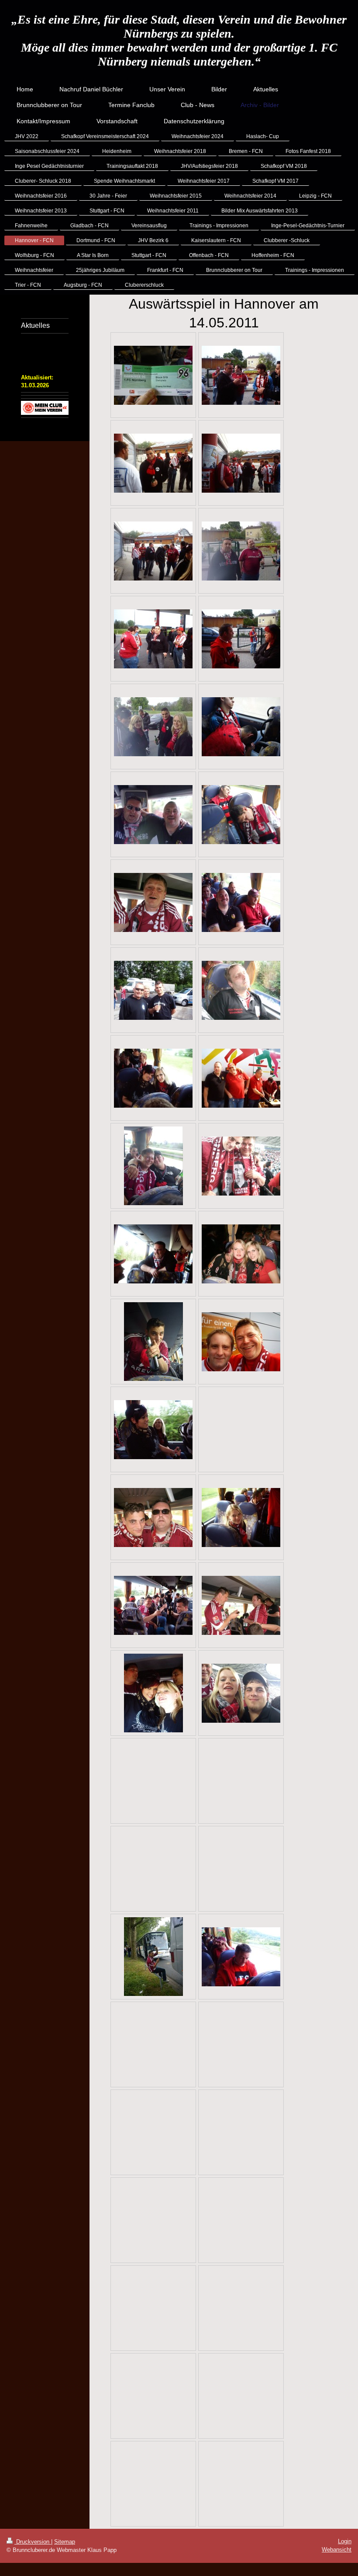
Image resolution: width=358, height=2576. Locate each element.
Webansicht (337, 2550)
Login (345, 2541)
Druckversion (33, 2542)
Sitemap (65, 2542)
